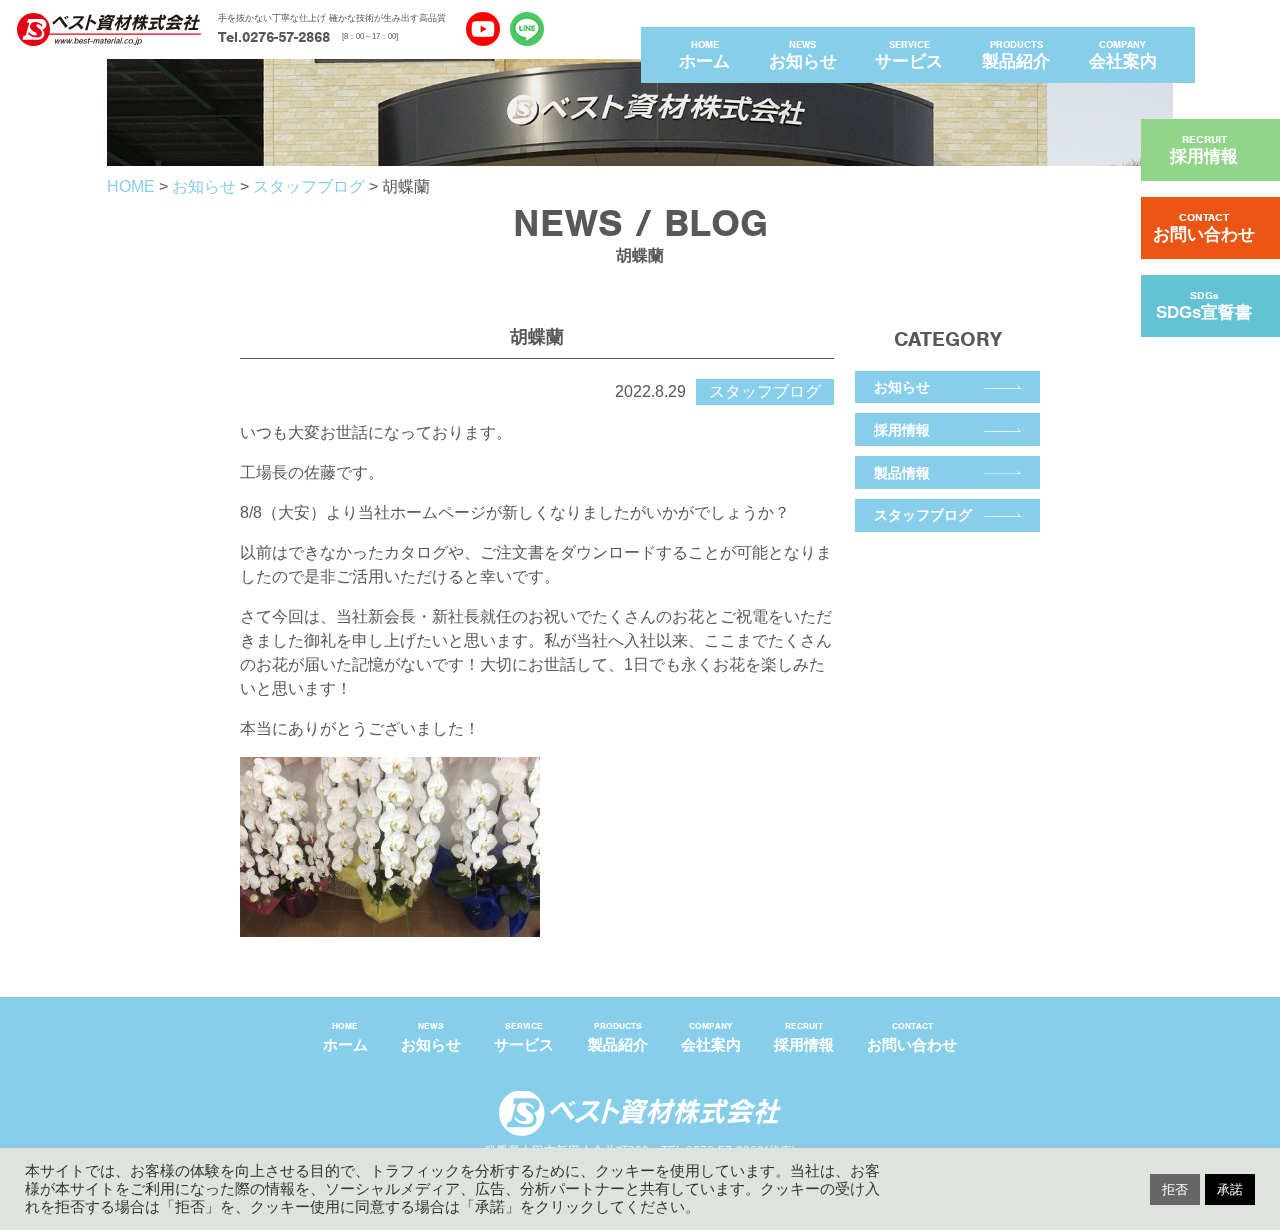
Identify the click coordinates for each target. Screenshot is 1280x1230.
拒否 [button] (1175, 1189)
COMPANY (1123, 55)
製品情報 (902, 473)
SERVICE (909, 55)
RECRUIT (1204, 149)
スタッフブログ (923, 515)
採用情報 (902, 430)
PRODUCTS (1016, 55)
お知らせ (902, 387)
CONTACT (1204, 227)
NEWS (803, 55)
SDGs (1204, 305)
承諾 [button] (1230, 1189)
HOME (704, 55)
